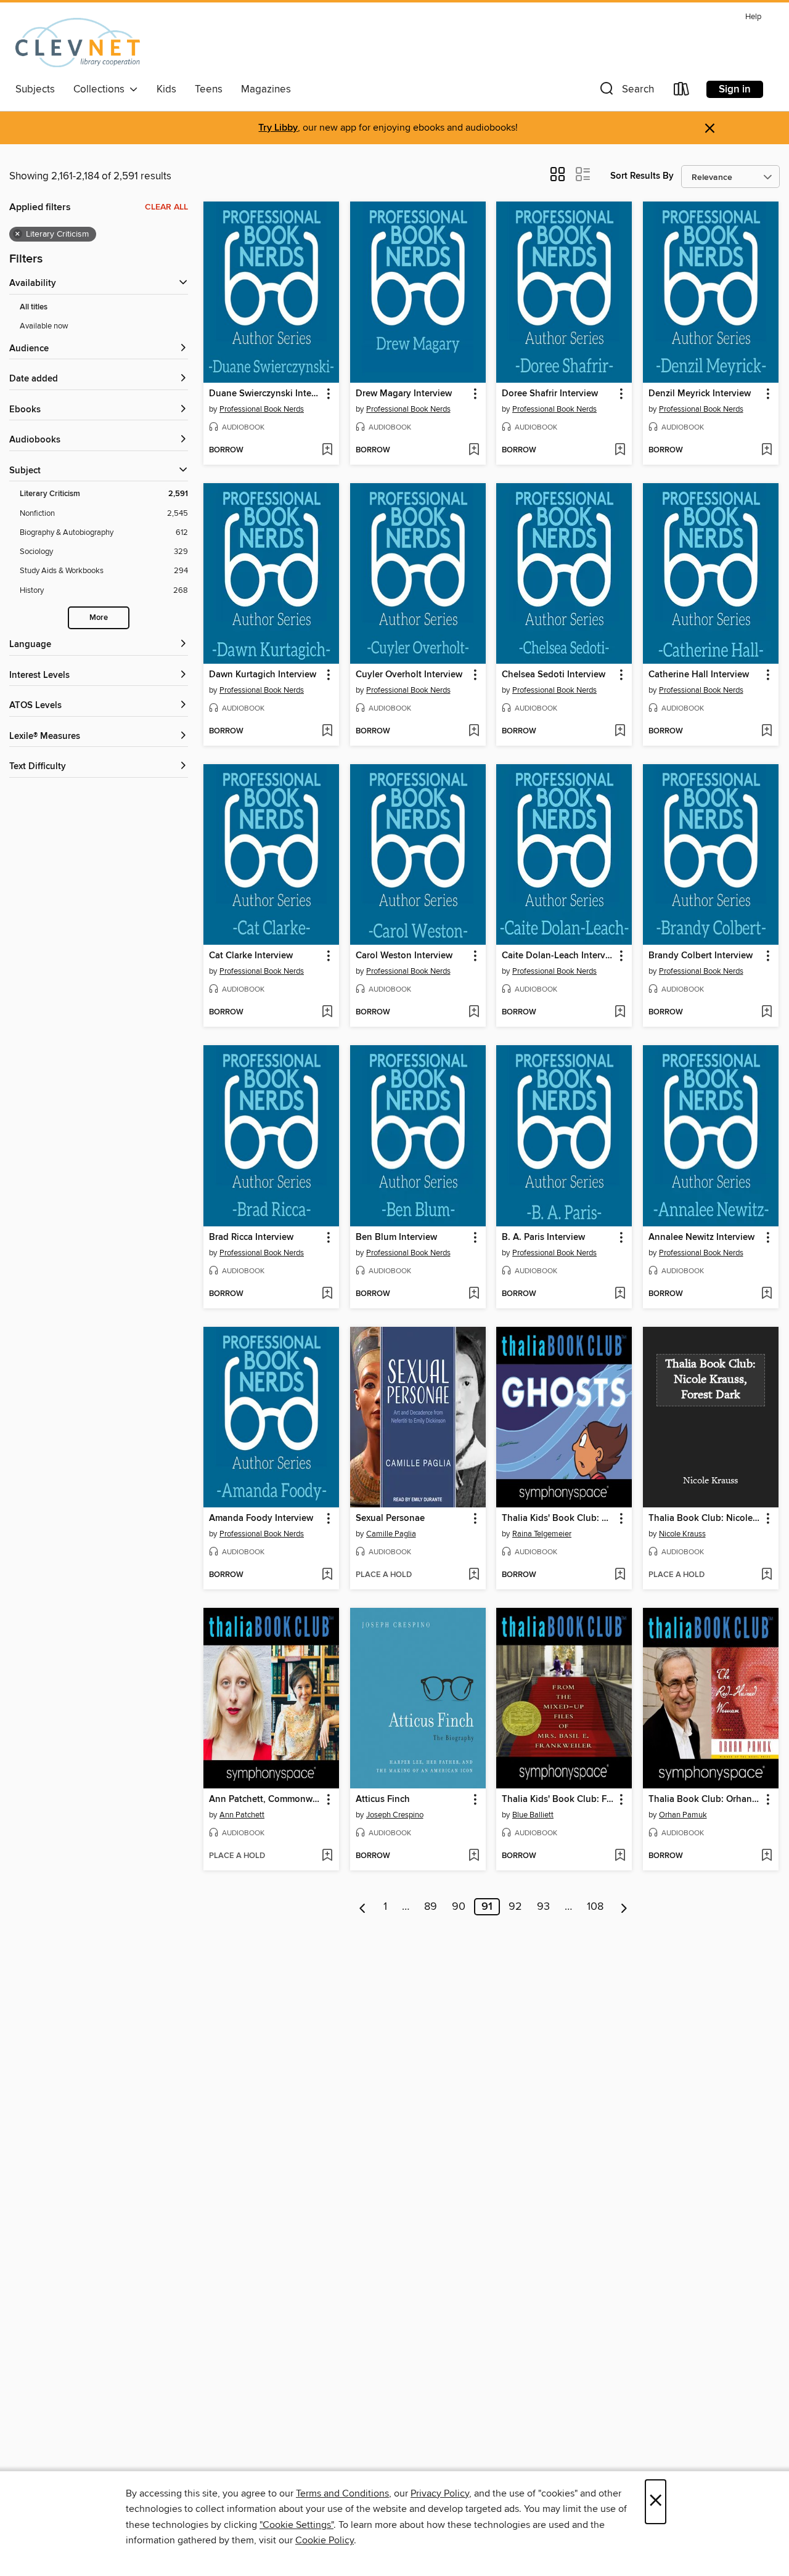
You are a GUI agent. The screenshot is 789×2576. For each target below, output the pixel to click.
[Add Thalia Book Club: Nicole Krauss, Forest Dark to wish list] (767, 1575)
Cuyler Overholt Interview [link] (409, 675)
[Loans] (682, 92)
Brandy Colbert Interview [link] (701, 956)
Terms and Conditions (342, 2493)
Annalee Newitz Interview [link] (701, 1237)
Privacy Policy (440, 2493)
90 (459, 1907)
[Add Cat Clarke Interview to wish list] (327, 1013)
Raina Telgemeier (542, 1534)
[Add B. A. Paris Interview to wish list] (620, 1294)
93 (543, 1907)
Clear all (166, 207)
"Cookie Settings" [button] (296, 2525)
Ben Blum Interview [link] (396, 1237)
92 (515, 1907)
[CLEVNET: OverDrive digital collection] (78, 43)
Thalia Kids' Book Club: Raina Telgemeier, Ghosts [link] (558, 1518)
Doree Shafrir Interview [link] (550, 394)
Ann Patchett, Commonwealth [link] (265, 1800)
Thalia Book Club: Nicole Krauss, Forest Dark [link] (705, 1518)
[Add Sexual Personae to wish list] (474, 1575)
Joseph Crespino (395, 1815)
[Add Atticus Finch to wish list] (474, 1856)
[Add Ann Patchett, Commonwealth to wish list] (327, 1856)
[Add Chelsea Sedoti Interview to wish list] (620, 732)
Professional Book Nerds (262, 409)
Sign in (735, 89)
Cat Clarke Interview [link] (251, 956)
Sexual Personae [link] (390, 1518)
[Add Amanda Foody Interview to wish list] (327, 1575)
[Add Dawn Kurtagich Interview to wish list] (327, 732)
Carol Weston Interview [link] (404, 956)
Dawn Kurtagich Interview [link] (263, 675)
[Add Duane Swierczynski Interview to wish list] (327, 450)
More (99, 618)
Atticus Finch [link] (383, 1800)
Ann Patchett (242, 1815)
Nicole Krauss (682, 1534)
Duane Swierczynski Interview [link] (265, 394)
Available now (44, 326)
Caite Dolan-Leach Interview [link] (558, 956)
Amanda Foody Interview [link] (261, 1518)
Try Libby (278, 128)
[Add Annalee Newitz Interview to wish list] (767, 1294)
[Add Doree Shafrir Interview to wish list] (620, 450)
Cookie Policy (325, 2540)
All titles (34, 307)
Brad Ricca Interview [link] (251, 1237)
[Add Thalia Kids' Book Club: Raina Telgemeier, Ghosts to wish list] (620, 1575)
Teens (209, 89)
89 (431, 1907)
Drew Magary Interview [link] (404, 394)
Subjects (35, 89)
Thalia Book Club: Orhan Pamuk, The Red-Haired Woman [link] (705, 1800)
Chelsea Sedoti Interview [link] (554, 675)
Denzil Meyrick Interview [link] (700, 394)
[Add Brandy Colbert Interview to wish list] (767, 1013)
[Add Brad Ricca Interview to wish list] (327, 1294)
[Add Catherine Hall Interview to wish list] (767, 732)
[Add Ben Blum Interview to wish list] (474, 1294)
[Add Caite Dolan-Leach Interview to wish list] (620, 1013)
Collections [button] (101, 89)
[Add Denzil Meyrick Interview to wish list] (767, 450)
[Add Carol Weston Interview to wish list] (474, 1013)
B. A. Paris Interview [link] (543, 1237)
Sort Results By (642, 176)
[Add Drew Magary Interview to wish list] (474, 450)
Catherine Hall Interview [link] (699, 675)
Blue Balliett (533, 1815)
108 (595, 1907)
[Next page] (624, 1907)
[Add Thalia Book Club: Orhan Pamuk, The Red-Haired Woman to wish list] (767, 1856)
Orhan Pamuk (683, 1815)
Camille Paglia (391, 1534)
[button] (626, 92)
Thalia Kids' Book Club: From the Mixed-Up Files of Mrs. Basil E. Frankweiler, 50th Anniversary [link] (558, 1800)
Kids (166, 89)
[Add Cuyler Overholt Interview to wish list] (474, 732)
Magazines (266, 89)
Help (753, 17)
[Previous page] (363, 1907)
